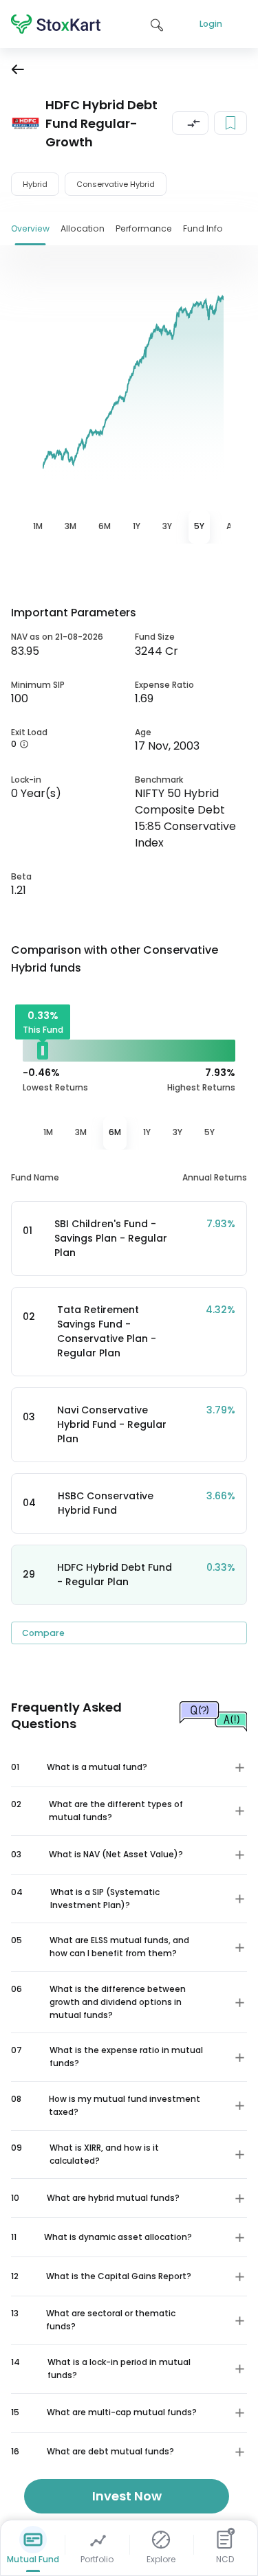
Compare (43, 1633)
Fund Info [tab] (203, 228)
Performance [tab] (144, 228)
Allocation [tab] (83, 228)
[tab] (38, 527)
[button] (190, 123)
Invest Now (127, 2496)
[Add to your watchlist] (230, 123)
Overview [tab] (30, 228)
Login (211, 24)
